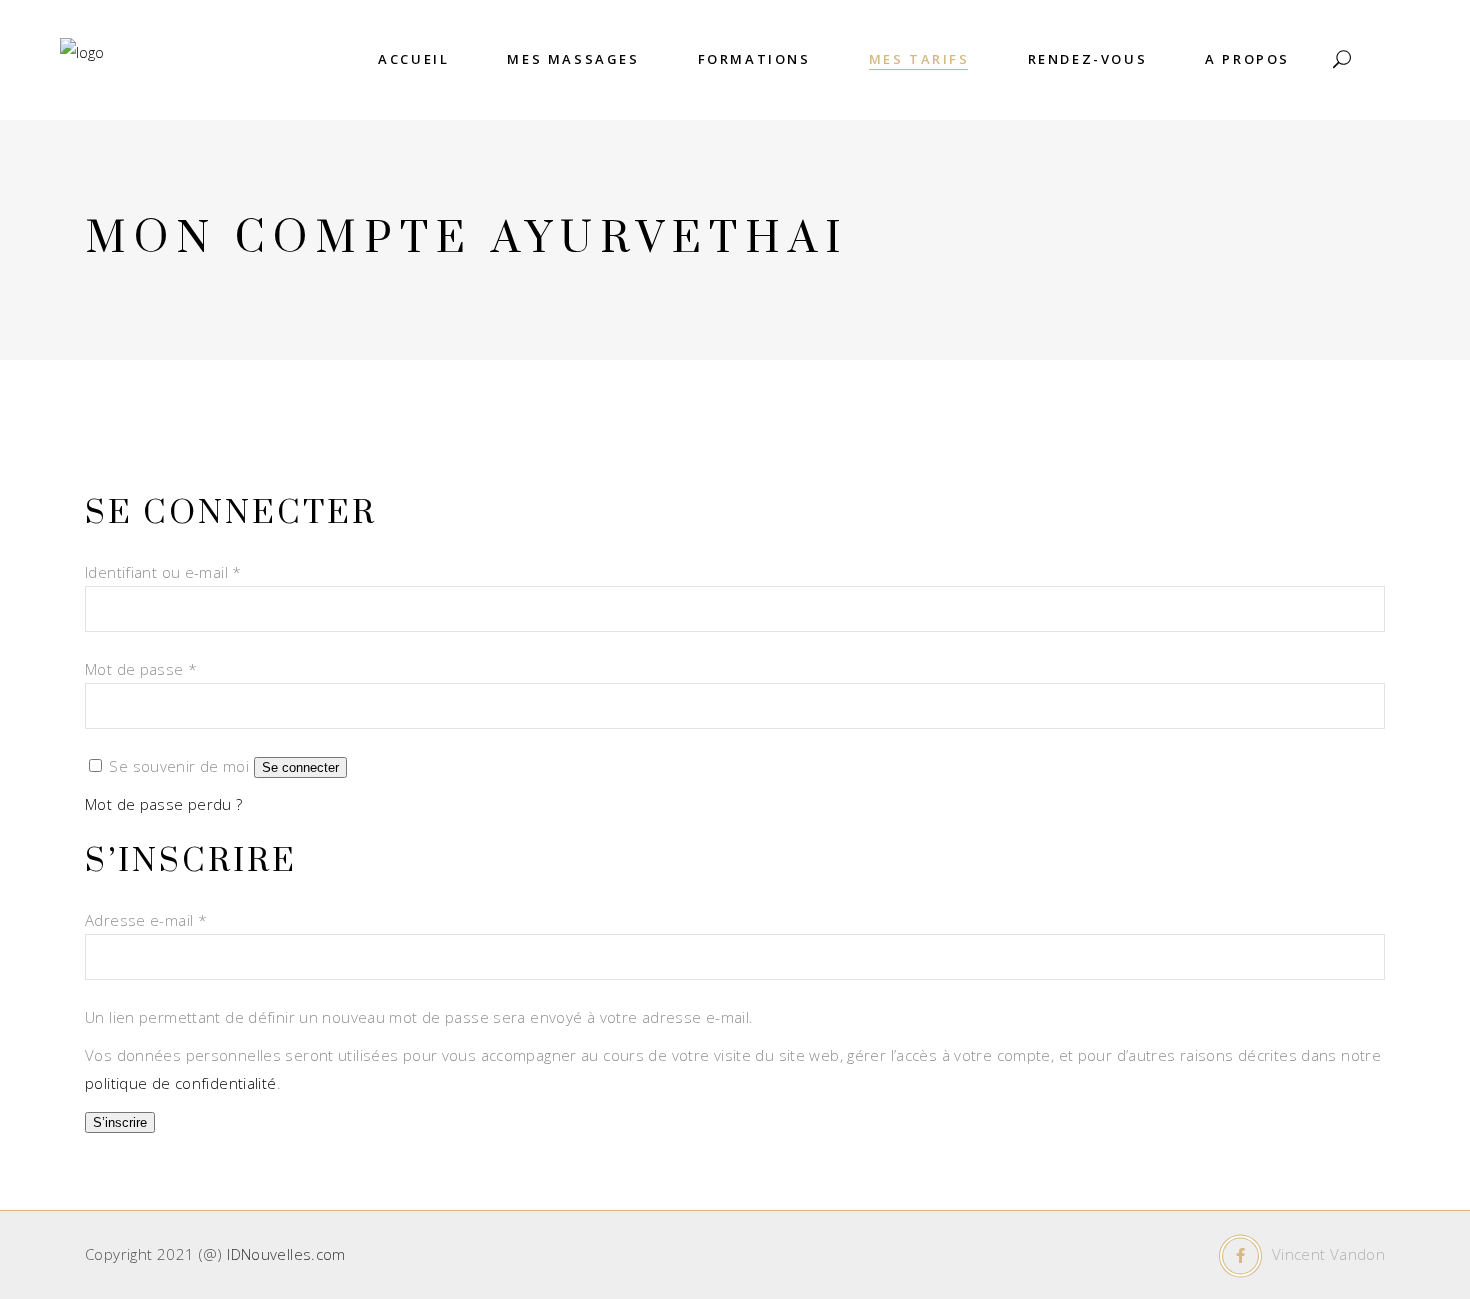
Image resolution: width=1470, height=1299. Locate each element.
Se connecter (300, 767)
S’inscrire (120, 1122)
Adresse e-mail (146, 920)
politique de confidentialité (181, 1083)
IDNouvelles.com (286, 1254)
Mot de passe (141, 669)
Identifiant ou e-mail (163, 572)
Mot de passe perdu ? (164, 804)
